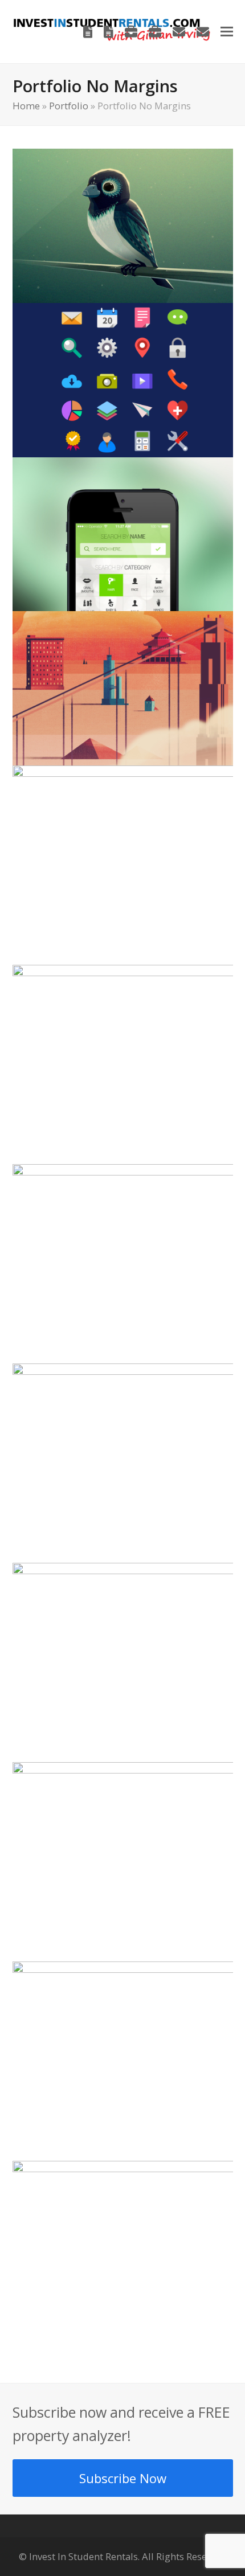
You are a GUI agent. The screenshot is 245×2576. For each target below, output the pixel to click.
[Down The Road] (123, 224)
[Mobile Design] (123, 533)
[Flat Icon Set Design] (123, 379)
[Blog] (88, 32)
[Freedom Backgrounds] (123, 687)
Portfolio (69, 106)
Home (26, 106)
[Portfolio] (131, 32)
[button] (227, 32)
